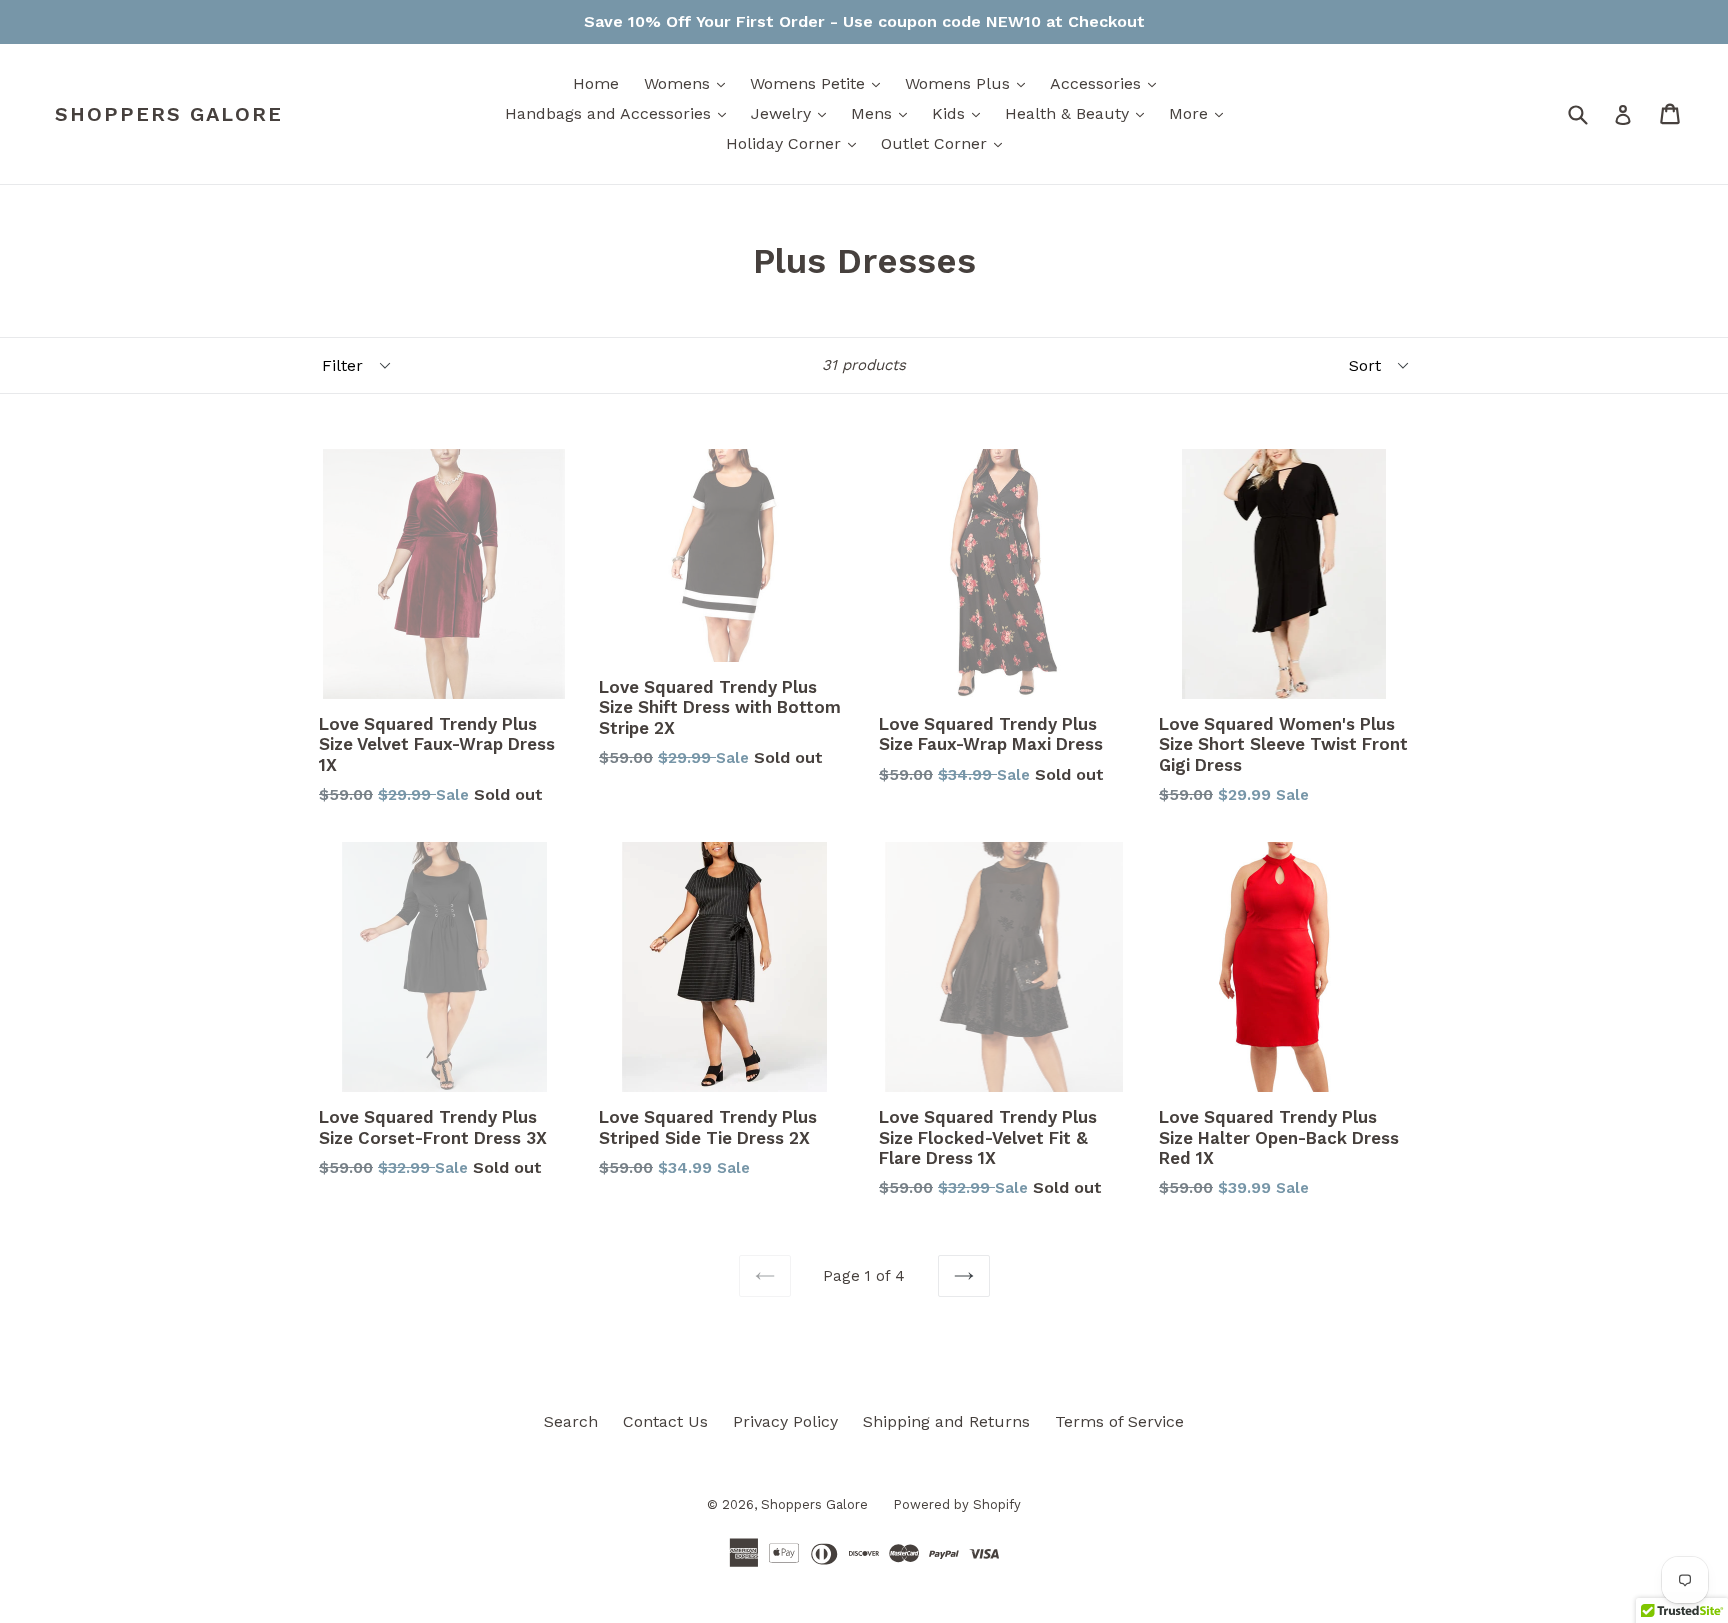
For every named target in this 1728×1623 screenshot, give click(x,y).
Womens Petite (820, 83)
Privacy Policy (785, 1421)
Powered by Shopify (957, 1504)
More (1201, 113)
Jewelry (793, 113)
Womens (689, 83)
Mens (884, 113)
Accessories (1108, 83)
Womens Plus (970, 83)
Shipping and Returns (946, 1421)
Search (571, 1421)
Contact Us (665, 1421)
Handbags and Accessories (620, 113)
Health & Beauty (1079, 113)
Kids (961, 113)
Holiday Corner (796, 143)
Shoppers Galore (169, 114)
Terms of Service (1119, 1421)
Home (596, 83)
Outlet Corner (946, 143)
